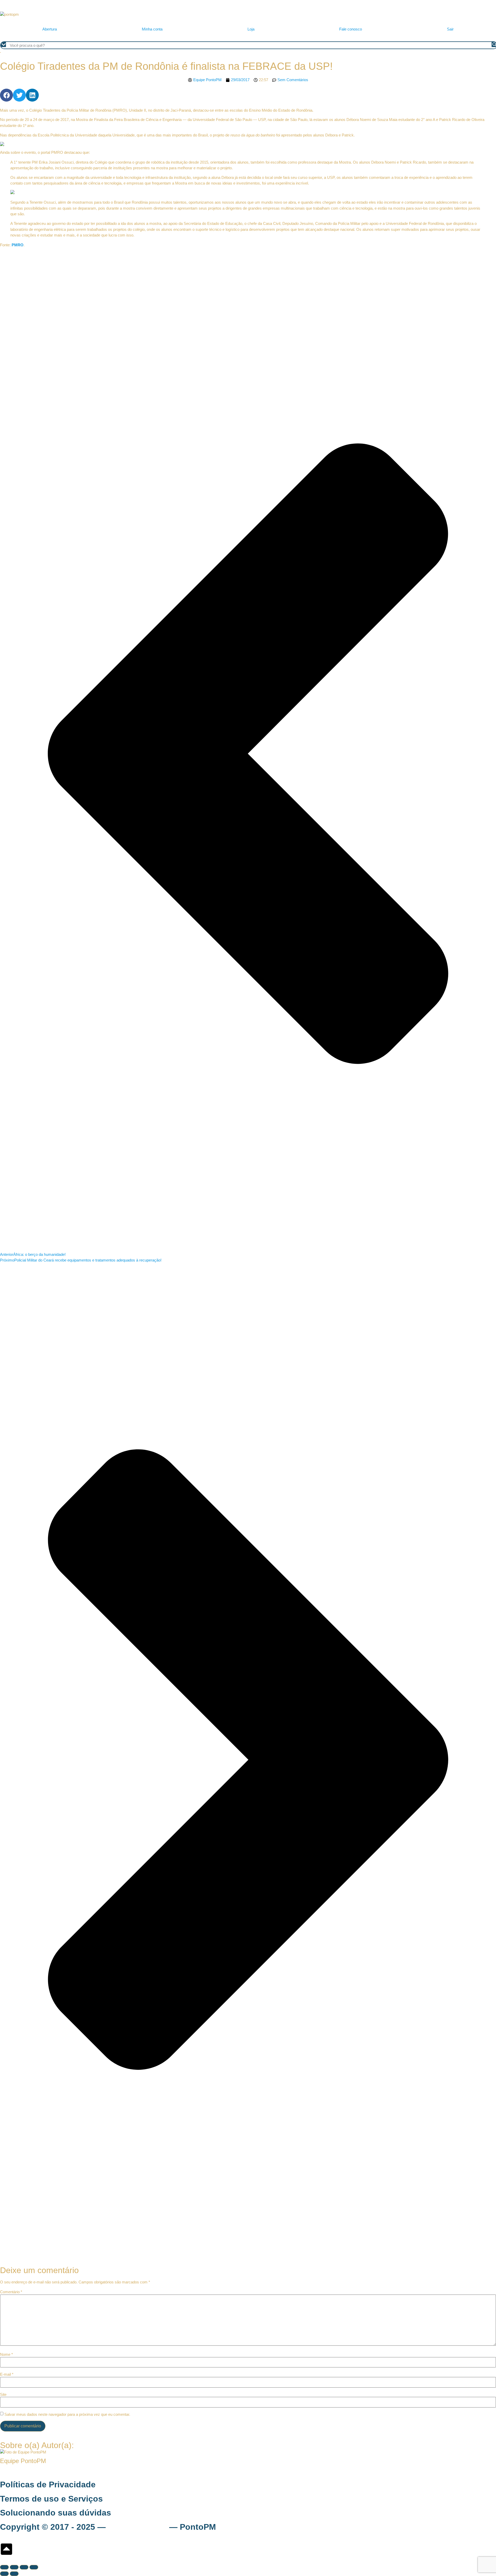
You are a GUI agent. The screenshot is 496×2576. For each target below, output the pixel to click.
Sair (450, 29)
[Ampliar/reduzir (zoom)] (4, 2567)
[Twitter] (19, 95)
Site (3, 2394)
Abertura (50, 29)
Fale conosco (351, 29)
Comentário (11, 2292)
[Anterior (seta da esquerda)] (4, 2574)
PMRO (18, 245)
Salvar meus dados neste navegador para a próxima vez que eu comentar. (67, 2414)
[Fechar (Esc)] (34, 2567)
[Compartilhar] (24, 2567)
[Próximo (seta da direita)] (14, 2574)
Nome (6, 2354)
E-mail (7, 2374)
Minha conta (152, 29)
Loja (251, 29)
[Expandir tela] (14, 2567)
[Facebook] (6, 95)
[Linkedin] (32, 95)
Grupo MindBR (137, 2527)
